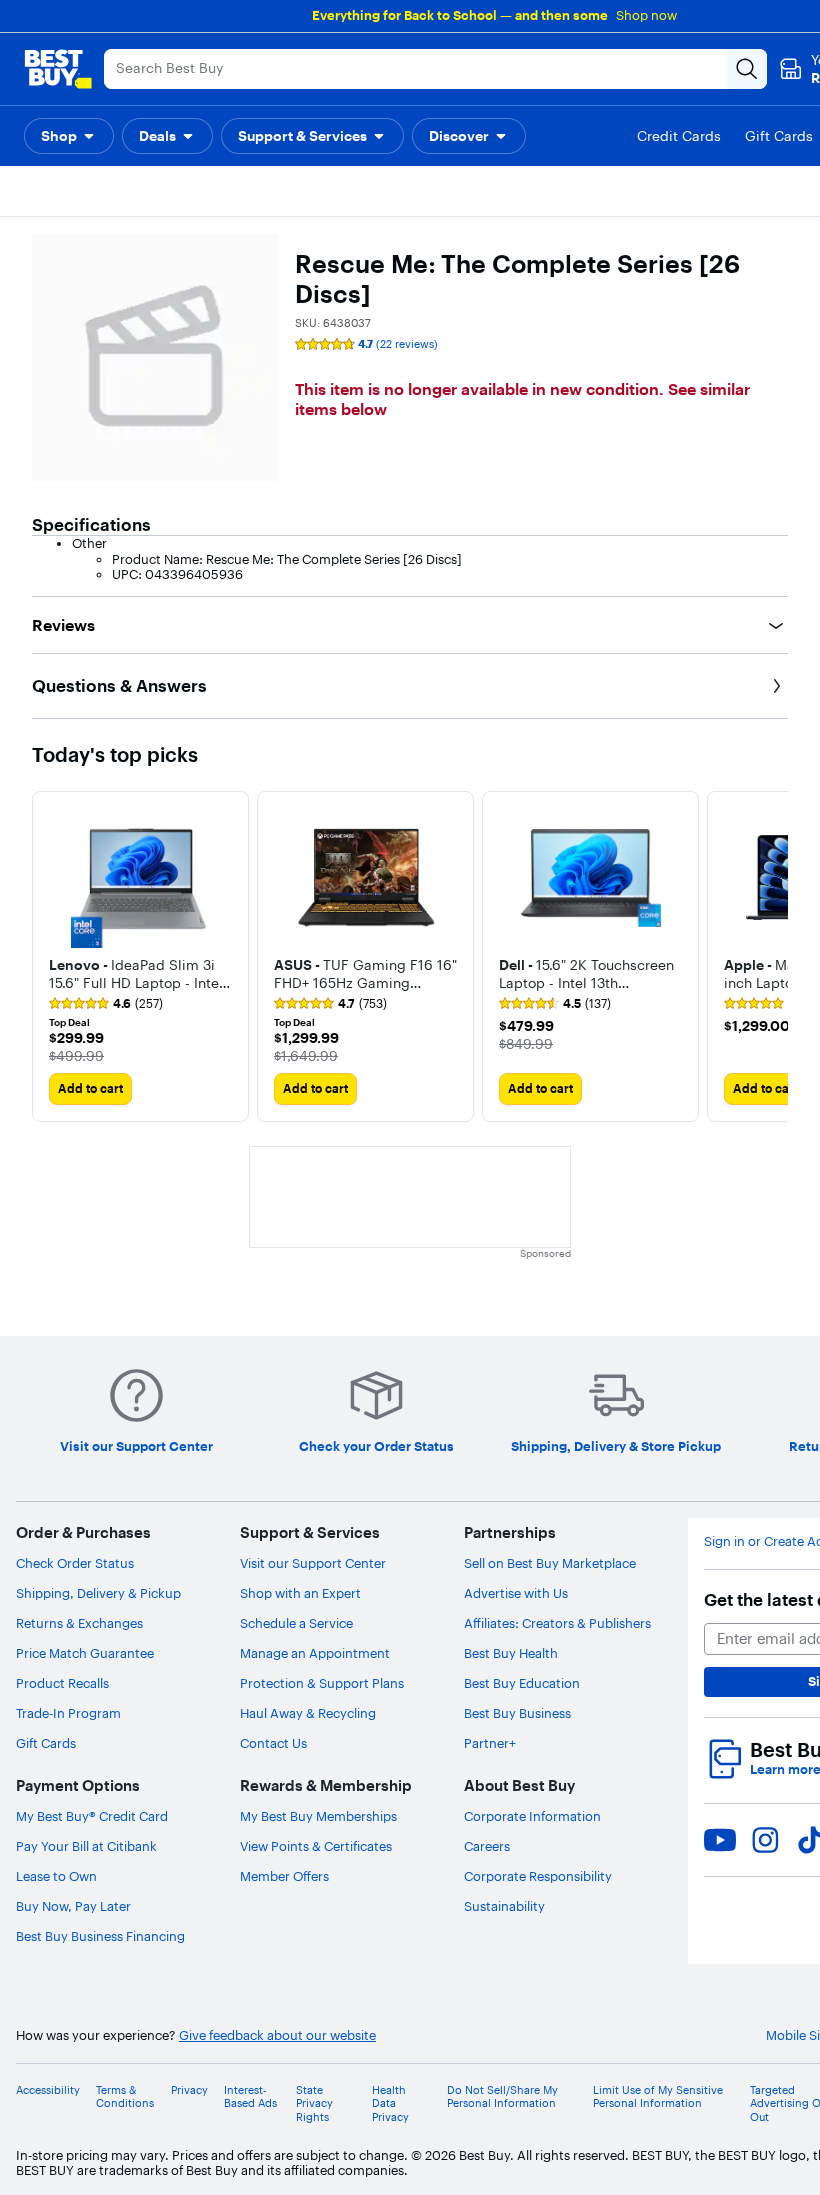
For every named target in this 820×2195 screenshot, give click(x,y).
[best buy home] (58, 69)
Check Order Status (75, 1563)
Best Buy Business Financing (100, 1936)
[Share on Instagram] (765, 1840)
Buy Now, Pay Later (73, 1906)
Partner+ (490, 1743)
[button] (69, 136)
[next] (772, 956)
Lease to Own (56, 1876)
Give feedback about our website (277, 2035)
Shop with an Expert (300, 1593)
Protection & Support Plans (322, 1683)
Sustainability (504, 1906)
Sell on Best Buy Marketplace (550, 1563)
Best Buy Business (517, 1713)
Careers (487, 1846)
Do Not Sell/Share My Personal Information (502, 2097)
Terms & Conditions (125, 2097)
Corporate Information (532, 1816)
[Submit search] (747, 69)
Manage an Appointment (315, 1653)
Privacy (189, 2090)
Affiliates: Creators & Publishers (557, 1623)
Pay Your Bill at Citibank (86, 1846)
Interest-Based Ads (250, 2097)
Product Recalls (62, 1683)
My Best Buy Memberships (318, 1816)
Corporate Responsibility (538, 1876)
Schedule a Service (296, 1623)
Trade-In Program (68, 1713)
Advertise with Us (516, 1593)
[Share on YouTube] (720, 1840)
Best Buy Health (511, 1653)
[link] (106, 1004)
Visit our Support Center (313, 1563)
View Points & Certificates (316, 1846)
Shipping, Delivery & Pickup (98, 1593)
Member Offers (284, 1876)
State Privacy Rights (314, 2103)
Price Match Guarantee (85, 1653)
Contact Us (273, 1743)
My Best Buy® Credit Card (92, 1816)
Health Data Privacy (390, 2103)
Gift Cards (46, 1743)
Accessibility (48, 2090)
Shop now (646, 15)
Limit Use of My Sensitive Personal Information (658, 2097)
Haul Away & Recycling (308, 1713)
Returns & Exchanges (79, 1623)
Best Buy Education (522, 1683)
